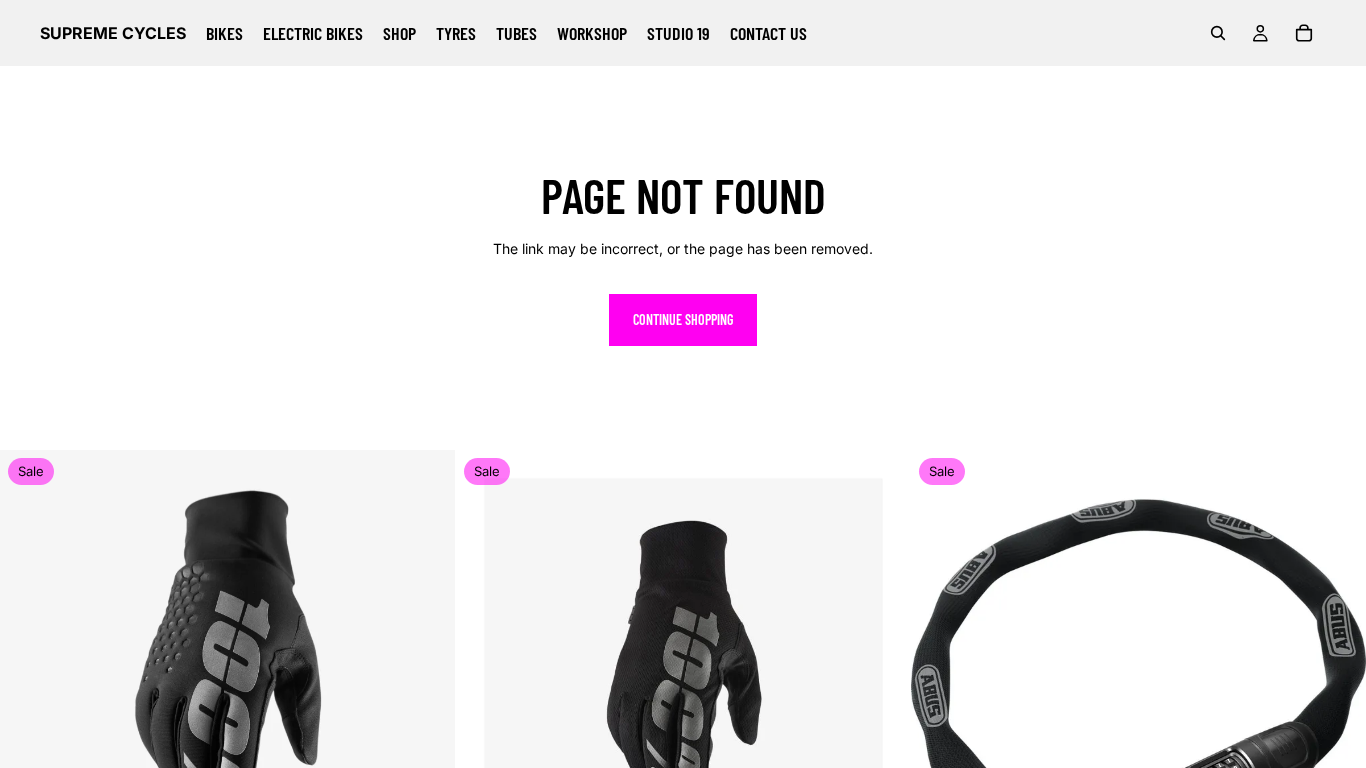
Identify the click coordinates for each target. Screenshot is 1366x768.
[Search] (1218, 33)
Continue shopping (683, 319)
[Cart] (1304, 33)
